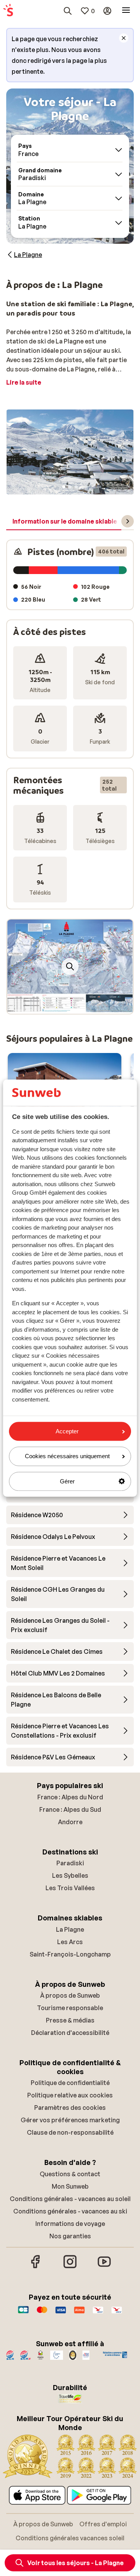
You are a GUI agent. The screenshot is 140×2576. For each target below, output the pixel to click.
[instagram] (70, 2267)
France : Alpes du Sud (70, 1809)
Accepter (67, 1431)
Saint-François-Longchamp (70, 1954)
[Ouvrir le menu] (126, 11)
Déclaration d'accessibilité (70, 2033)
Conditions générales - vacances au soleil (70, 2199)
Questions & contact (70, 2174)
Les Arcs (70, 1942)
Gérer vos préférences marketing (70, 2120)
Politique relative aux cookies (70, 2095)
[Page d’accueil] (8, 11)
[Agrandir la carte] (70, 966)
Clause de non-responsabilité (70, 2132)
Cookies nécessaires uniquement (67, 1456)
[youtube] (104, 2267)
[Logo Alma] (79, 2314)
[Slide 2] (70, 487)
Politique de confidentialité (70, 2083)
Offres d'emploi (103, 2524)
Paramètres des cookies (70, 2108)
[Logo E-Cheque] (117, 2314)
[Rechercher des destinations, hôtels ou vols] (68, 11)
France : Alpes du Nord (70, 1797)
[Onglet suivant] (128, 521)
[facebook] (36, 2267)
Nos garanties (70, 2236)
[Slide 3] (76, 487)
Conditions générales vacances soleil (70, 2538)
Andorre (70, 1822)
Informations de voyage (70, 2224)
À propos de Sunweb (70, 1995)
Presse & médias (70, 2020)
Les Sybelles (70, 1875)
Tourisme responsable (70, 2008)
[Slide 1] (64, 487)
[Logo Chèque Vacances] (98, 2314)
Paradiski (70, 1863)
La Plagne (70, 1929)
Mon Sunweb (70, 2186)
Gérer (67, 1481)
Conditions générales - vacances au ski (70, 2211)
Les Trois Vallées (70, 1888)
